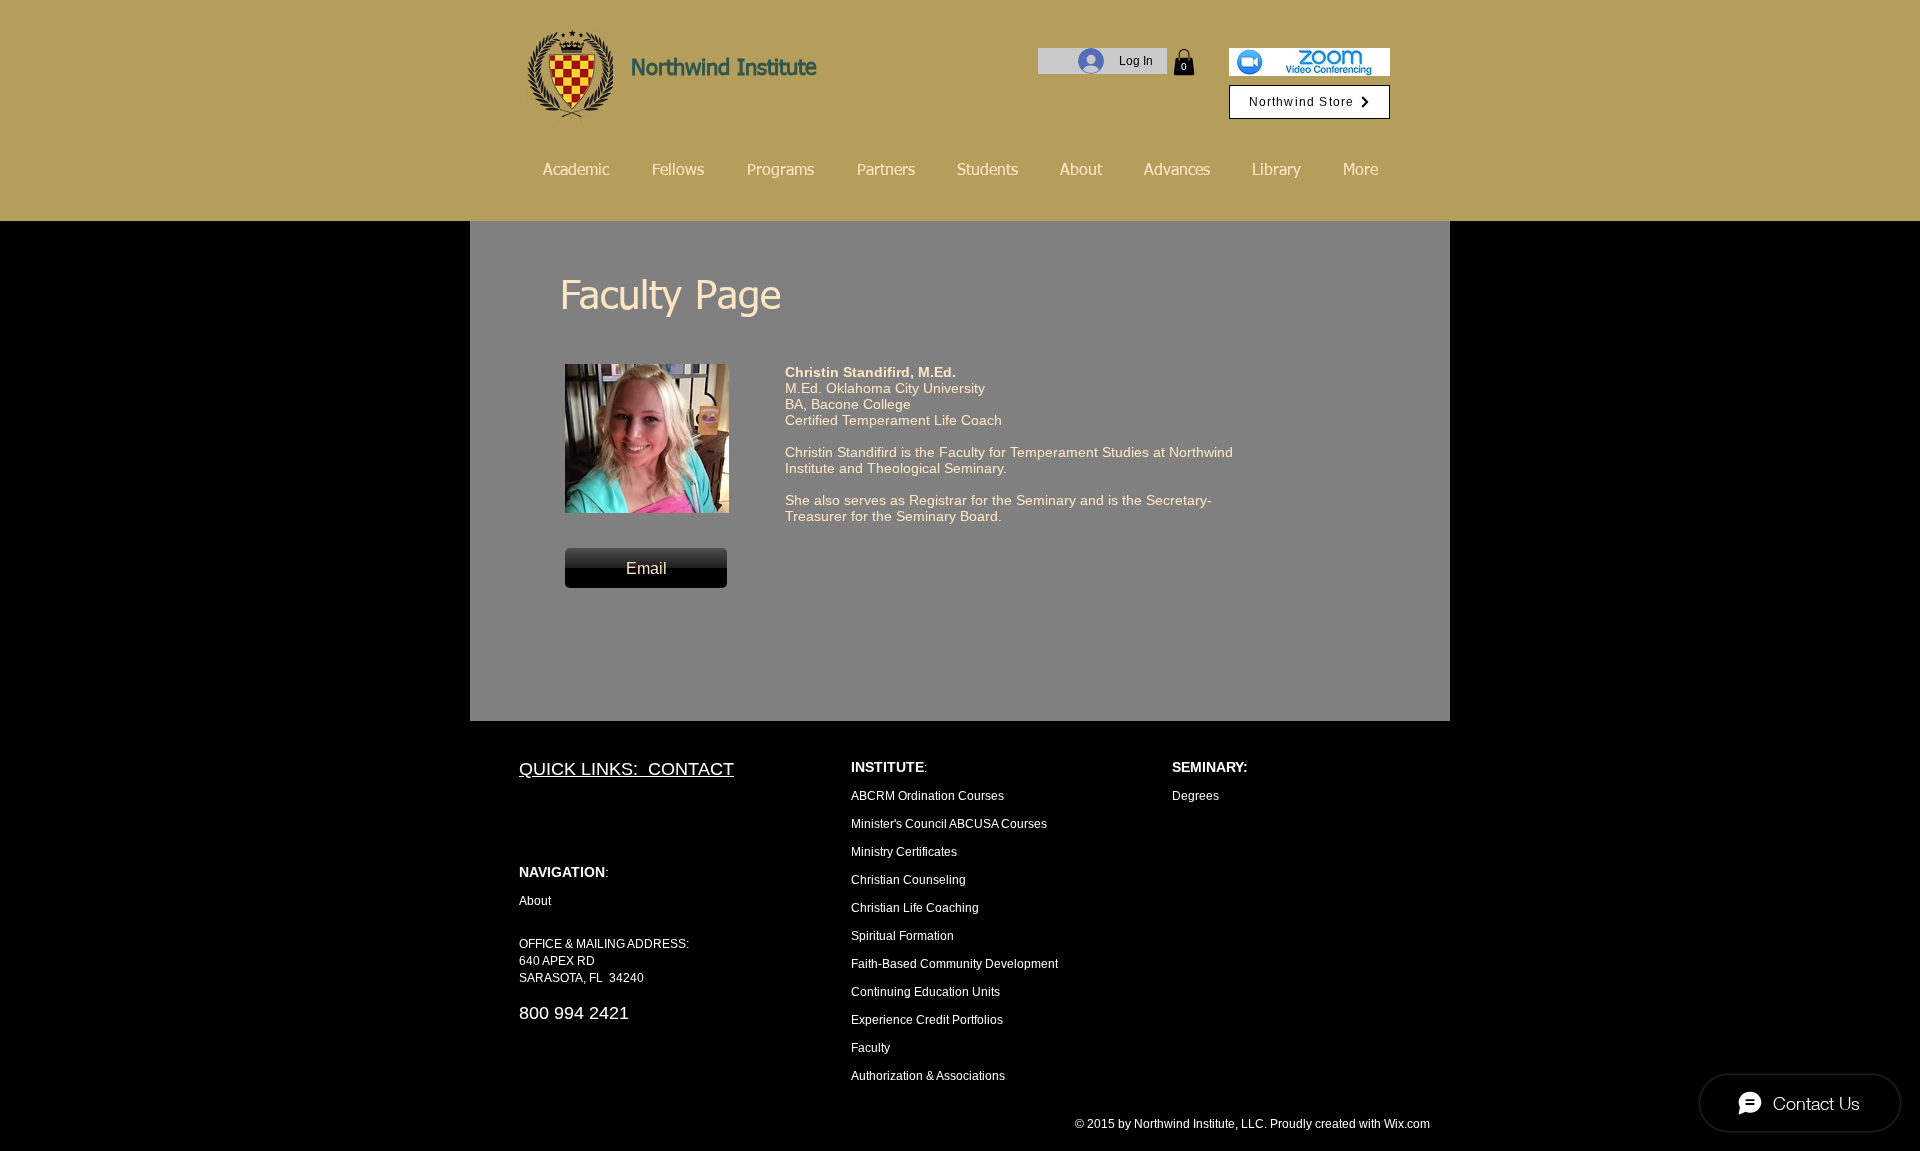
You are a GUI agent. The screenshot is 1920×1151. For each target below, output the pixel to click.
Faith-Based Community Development (954, 964)
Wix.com (1407, 1124)
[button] (1184, 62)
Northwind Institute (724, 69)
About (535, 901)
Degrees (1195, 796)
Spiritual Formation (902, 936)
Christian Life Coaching (915, 908)
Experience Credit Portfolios (927, 1020)
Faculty (870, 1048)
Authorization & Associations (928, 1076)
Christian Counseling (908, 880)
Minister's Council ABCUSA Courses (949, 824)
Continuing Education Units (925, 992)
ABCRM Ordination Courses (927, 796)
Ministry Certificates (904, 852)
